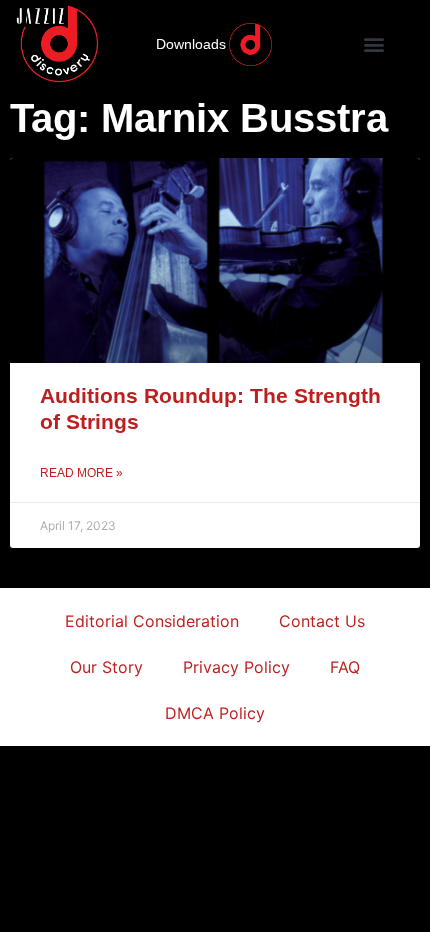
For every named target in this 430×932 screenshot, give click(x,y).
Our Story (106, 667)
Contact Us (322, 621)
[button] (374, 44)
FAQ (345, 667)
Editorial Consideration (152, 621)
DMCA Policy (215, 713)
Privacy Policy (236, 667)
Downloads (191, 44)
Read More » (81, 473)
